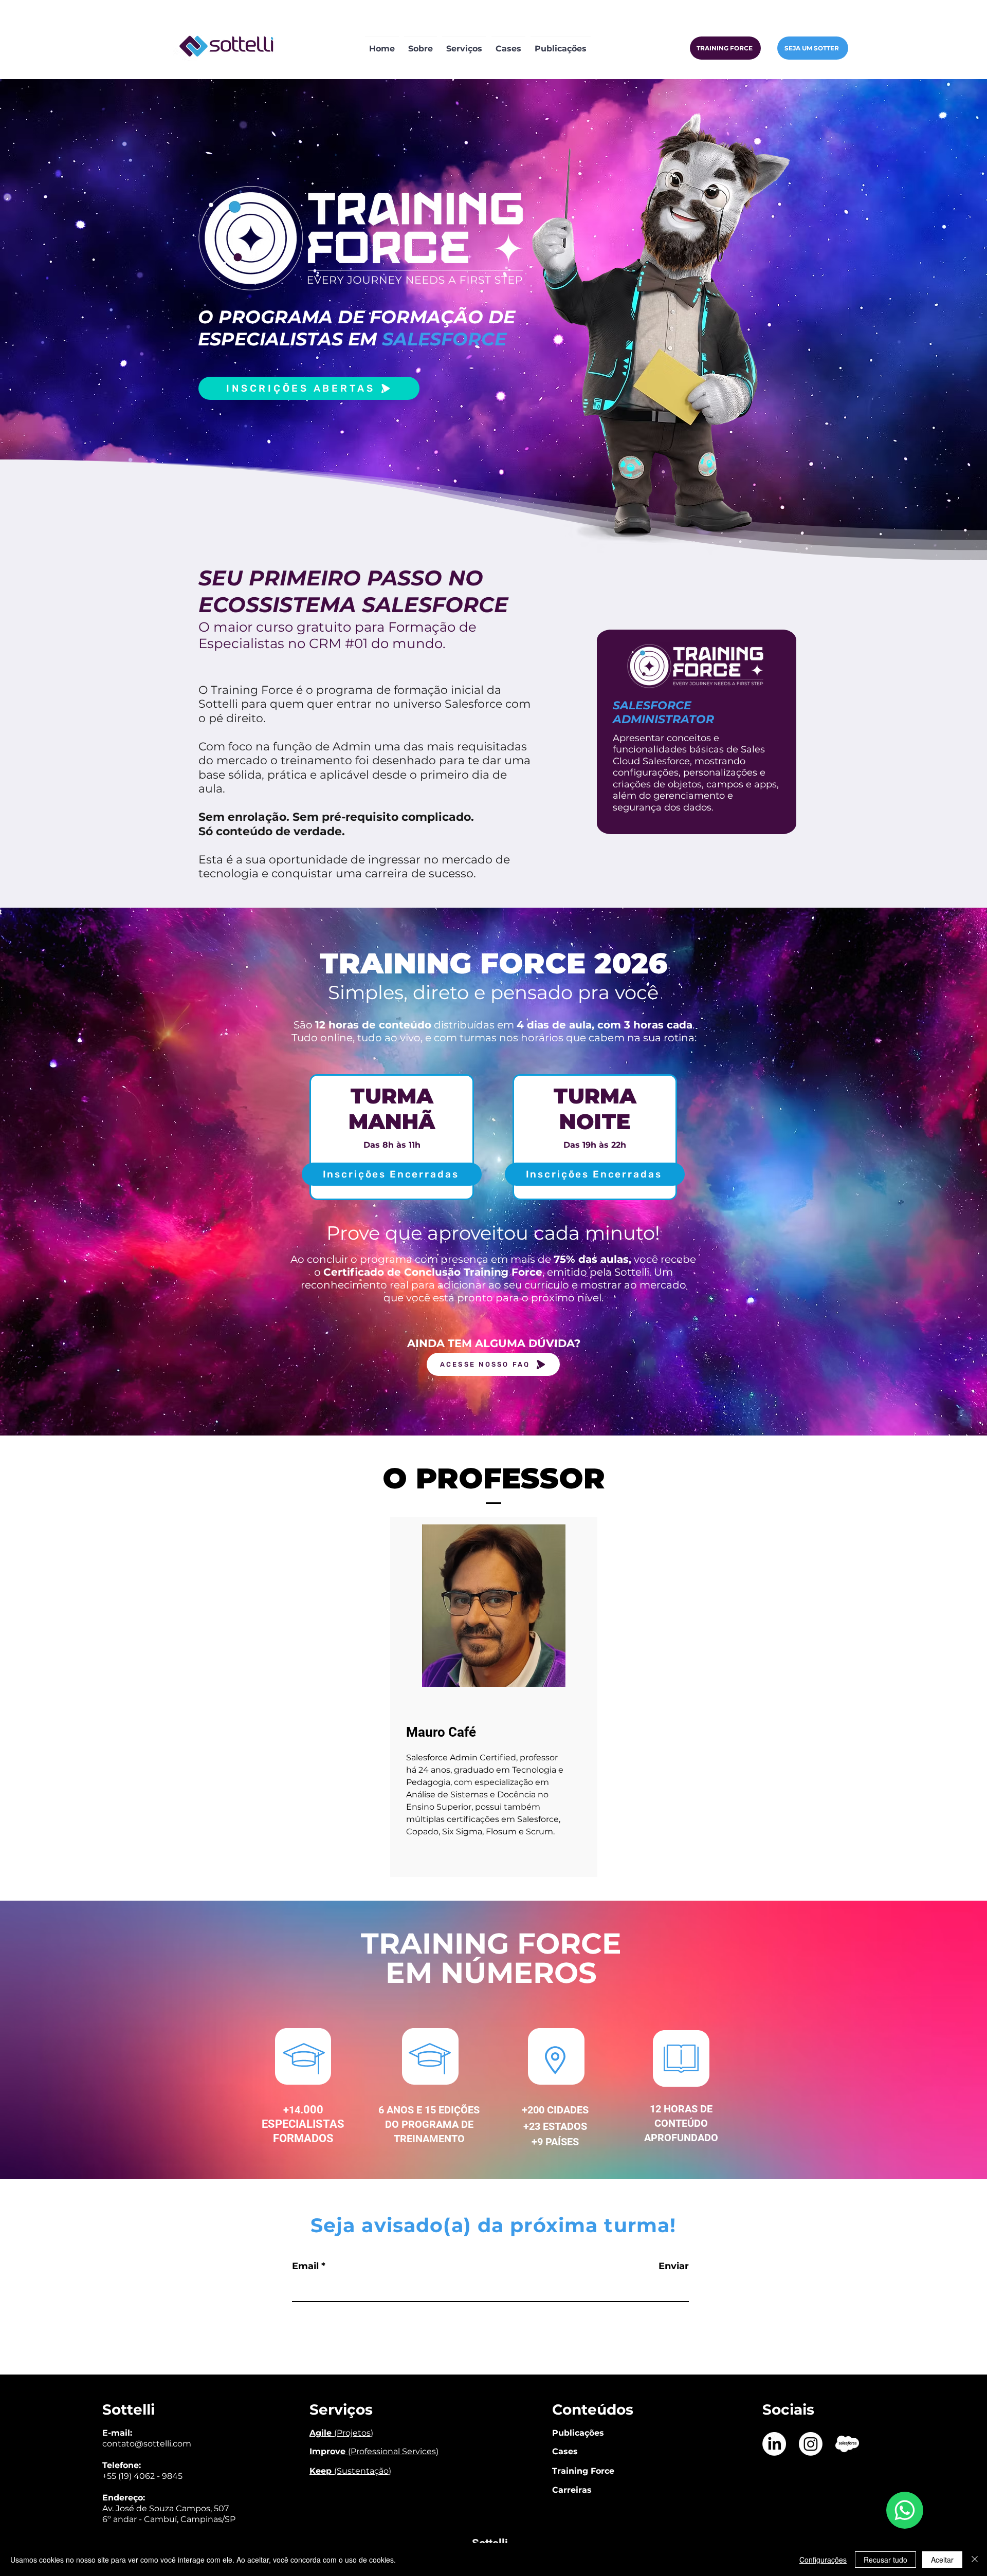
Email (305, 2266)
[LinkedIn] (774, 2444)
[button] (464, 44)
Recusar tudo (885, 2560)
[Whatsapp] (905, 2510)
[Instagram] (811, 2444)
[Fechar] (975, 2560)
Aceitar (942, 2560)
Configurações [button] (823, 2560)
